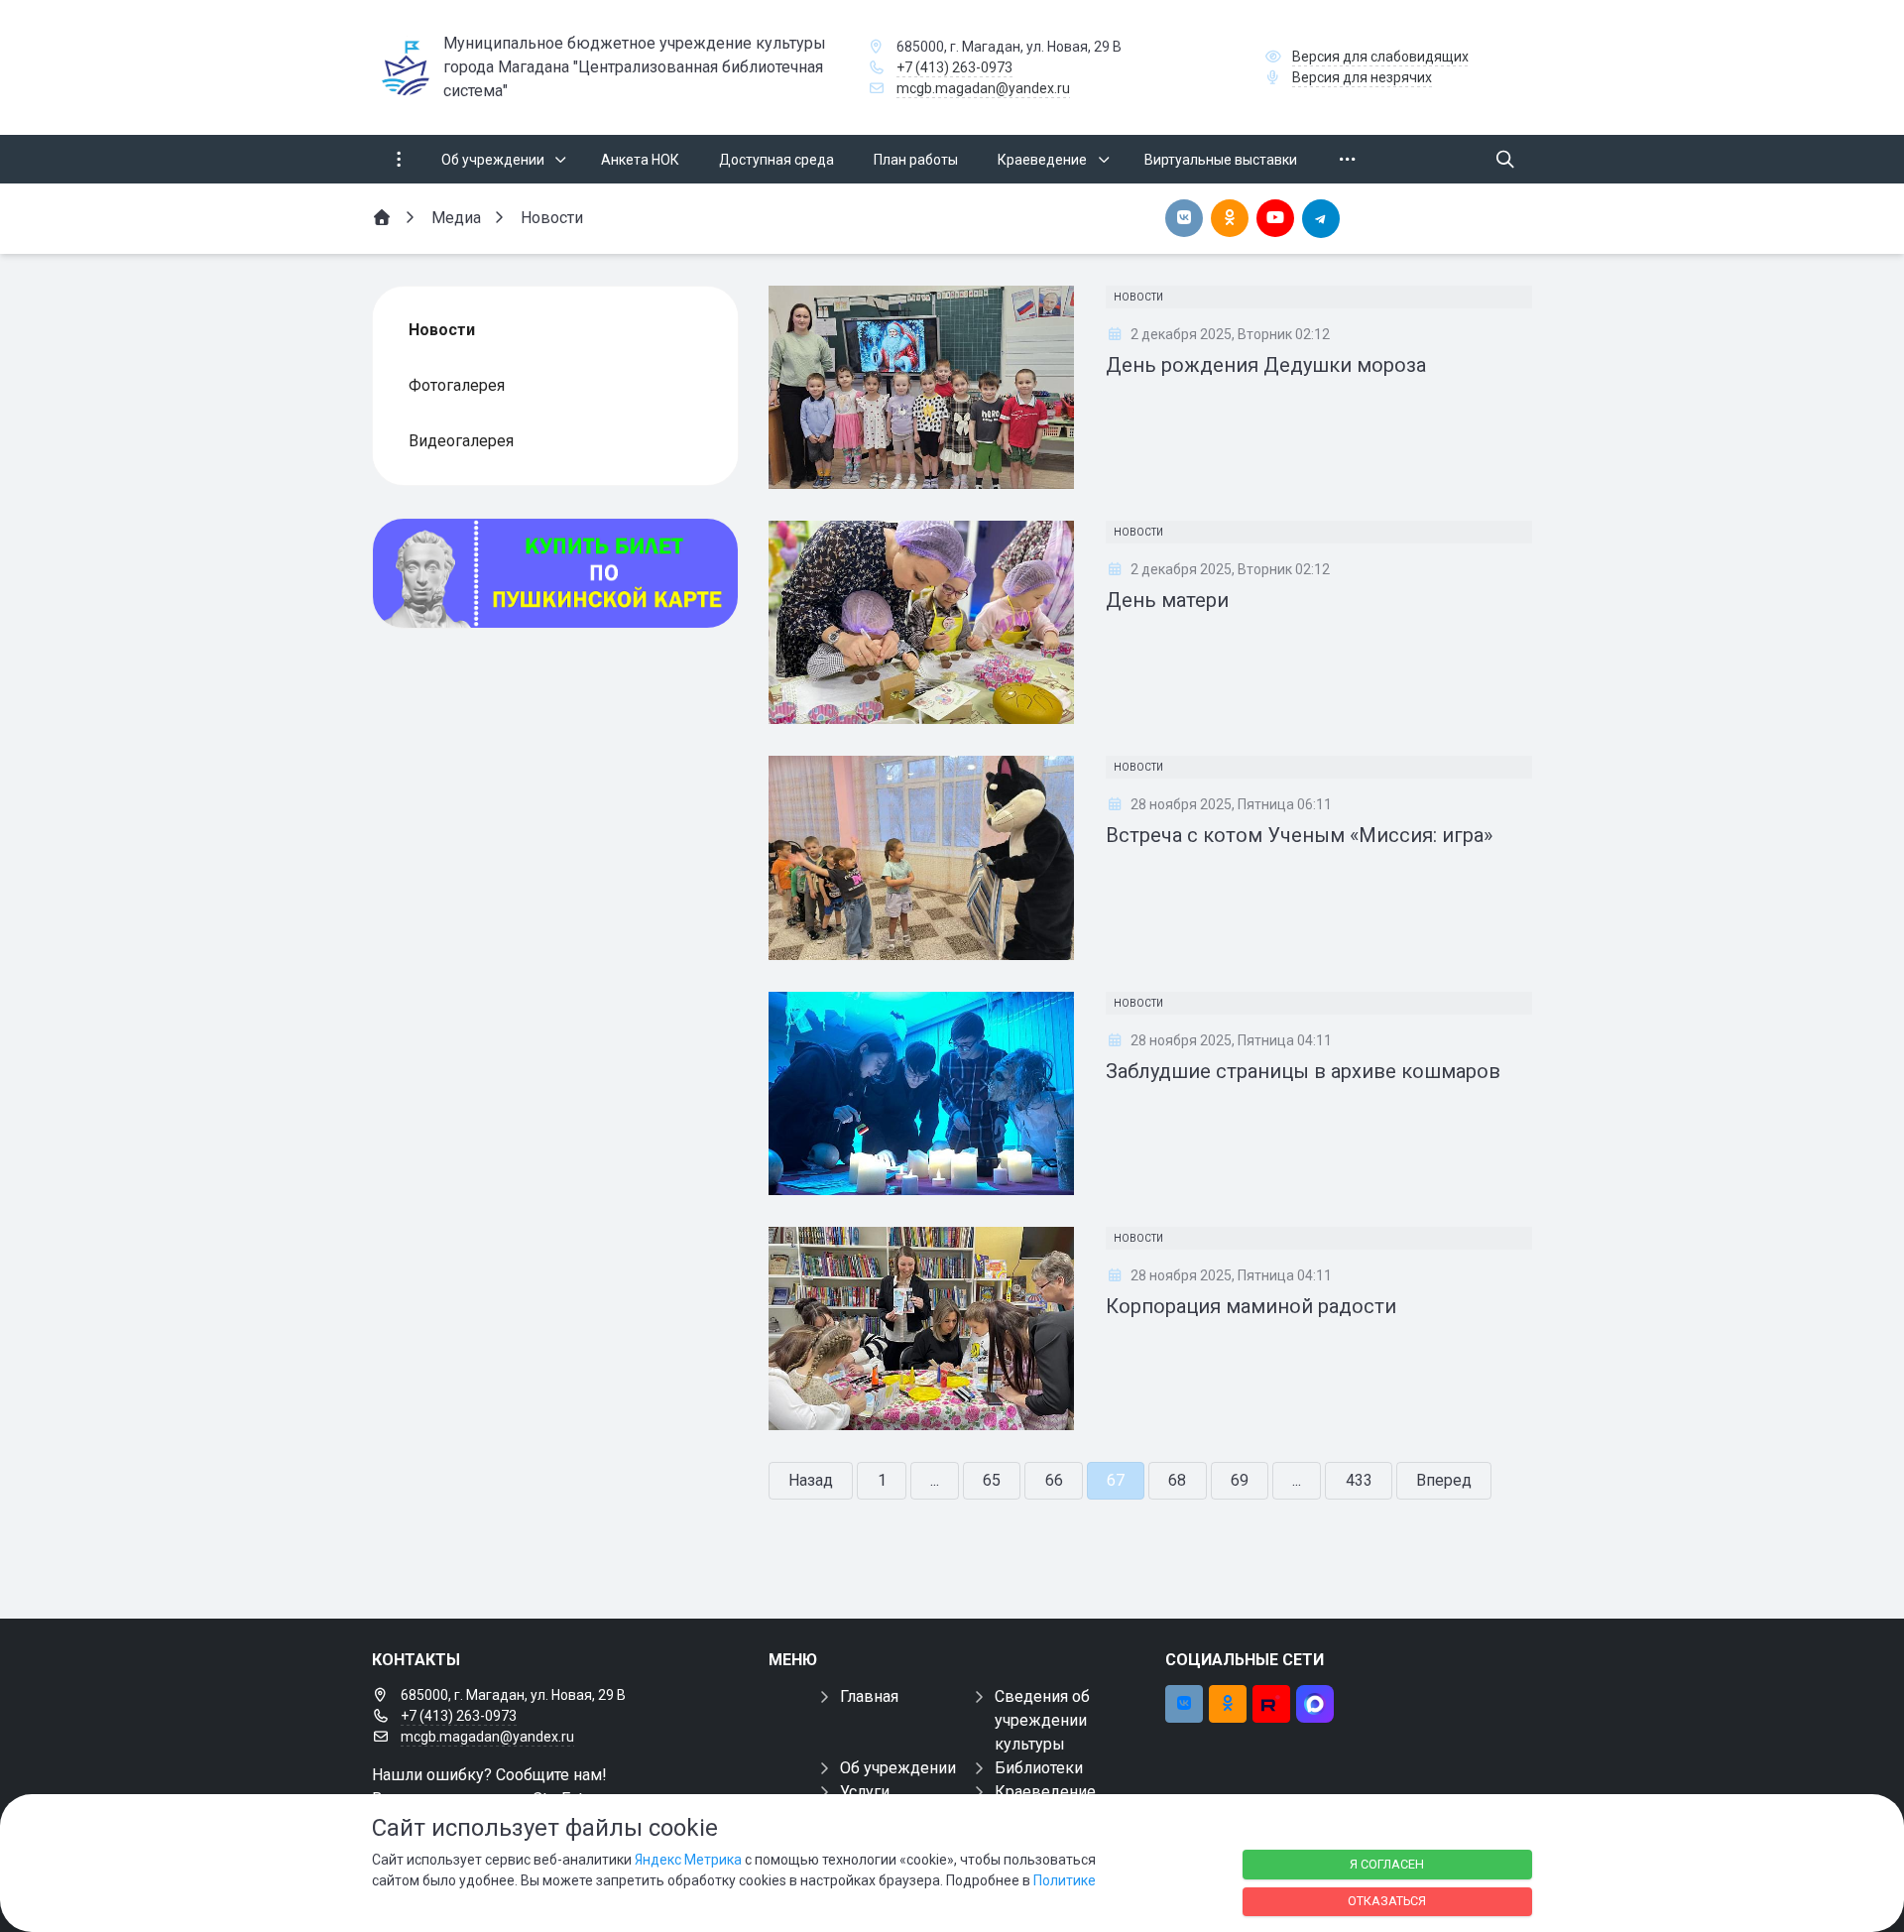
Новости (1138, 297)
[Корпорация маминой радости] (921, 1328)
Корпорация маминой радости (1251, 1306)
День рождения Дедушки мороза (1266, 365)
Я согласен (1387, 1864)
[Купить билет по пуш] (555, 573)
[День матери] (921, 622)
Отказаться (1387, 1901)
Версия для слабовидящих (1380, 57)
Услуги (865, 1792)
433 (1359, 1480)
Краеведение (1045, 1792)
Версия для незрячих (1362, 77)
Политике (1065, 1880)
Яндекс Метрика (688, 1860)
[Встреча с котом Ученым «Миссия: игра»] (921, 857)
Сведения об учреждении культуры (1042, 1720)
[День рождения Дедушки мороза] (921, 387)
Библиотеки (1039, 1768)
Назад (811, 1480)
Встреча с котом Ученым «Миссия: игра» (1299, 835)
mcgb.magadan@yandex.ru (983, 88)
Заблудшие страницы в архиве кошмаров (1303, 1071)
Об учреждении (898, 1768)
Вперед (1444, 1480)
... (935, 1480)
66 (1054, 1480)
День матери (1167, 600)
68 (1177, 1480)
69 (1240, 1480)
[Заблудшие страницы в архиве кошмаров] (921, 1093)
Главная (869, 1696)
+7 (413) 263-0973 (954, 67)
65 (992, 1480)
